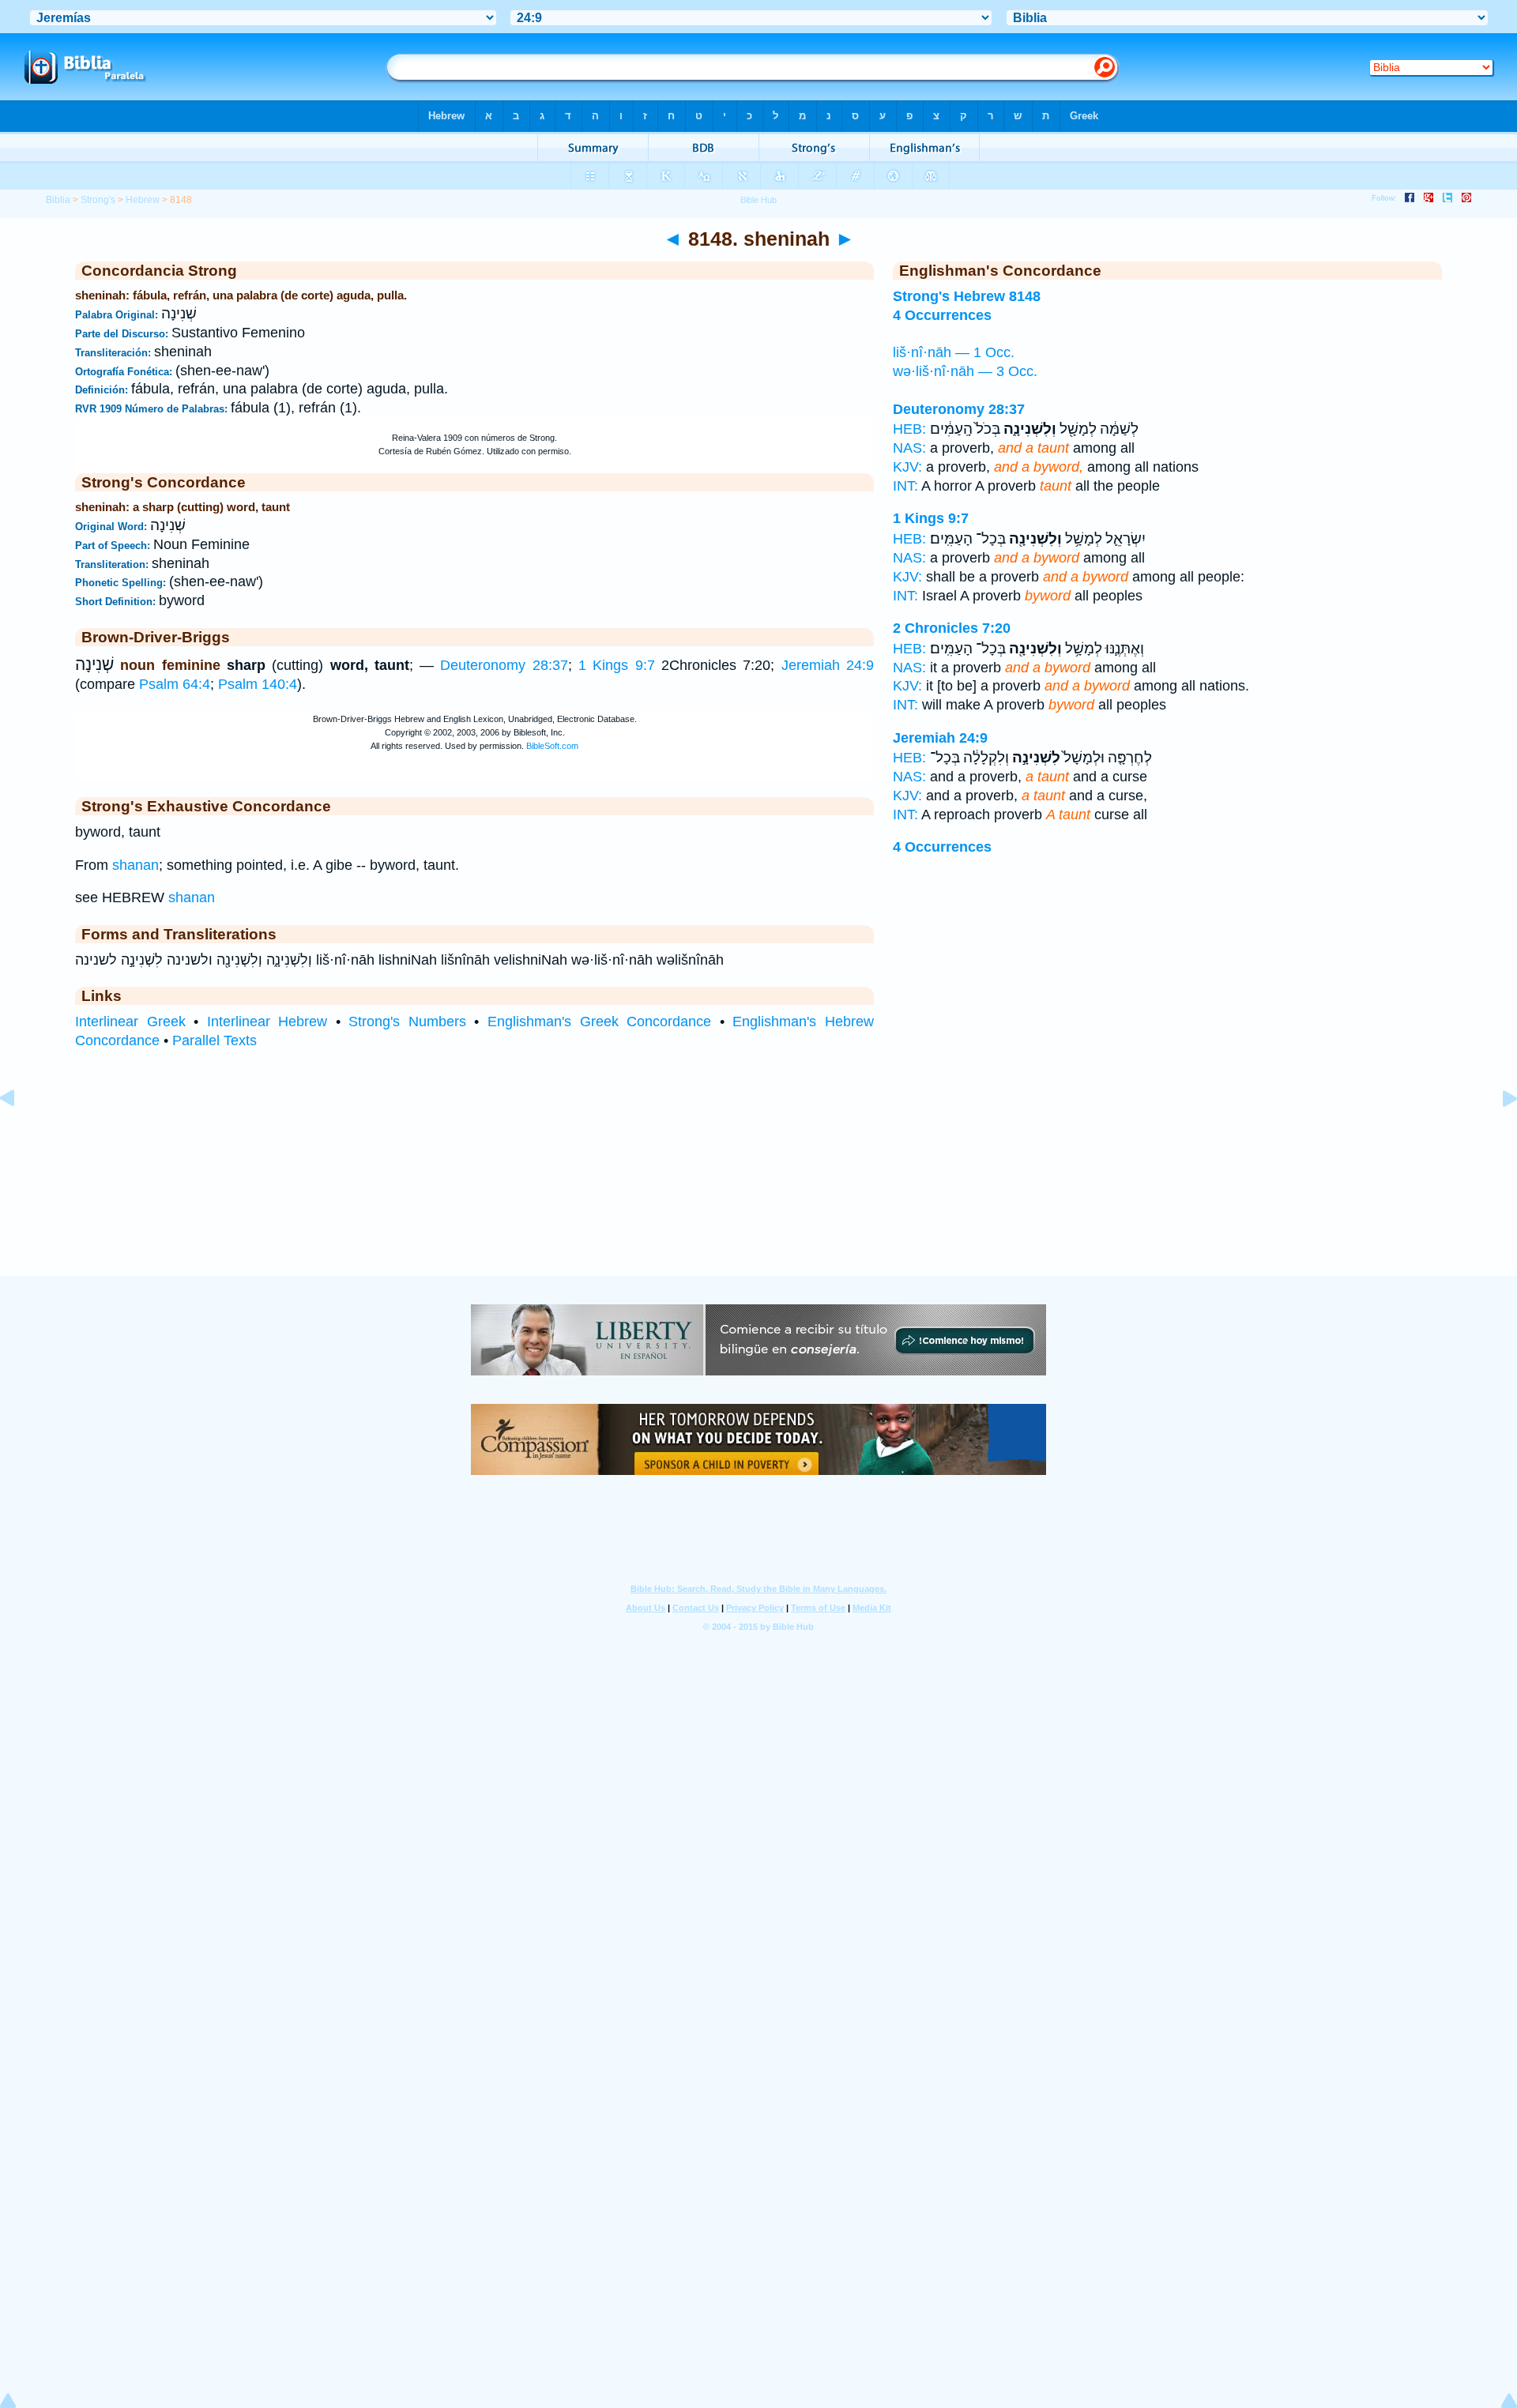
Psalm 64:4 (175, 684)
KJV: (907, 467)
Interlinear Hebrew (267, 1022)
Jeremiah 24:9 (828, 665)
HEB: (909, 429)
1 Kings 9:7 (617, 665)
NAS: (909, 448)
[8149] (1497, 1134)
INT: (905, 486)
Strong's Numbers (407, 1022)
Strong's (98, 200)
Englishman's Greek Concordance (599, 1022)
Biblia (58, 200)
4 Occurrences (942, 847)
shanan (136, 865)
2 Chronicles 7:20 (952, 628)
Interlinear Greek (130, 1022)
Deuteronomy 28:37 (504, 665)
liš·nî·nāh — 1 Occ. (954, 352)
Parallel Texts (215, 1040)
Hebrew (143, 200)
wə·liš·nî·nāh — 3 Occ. (965, 371)
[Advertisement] (758, 1179)
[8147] (20, 1134)
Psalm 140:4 (258, 684)
